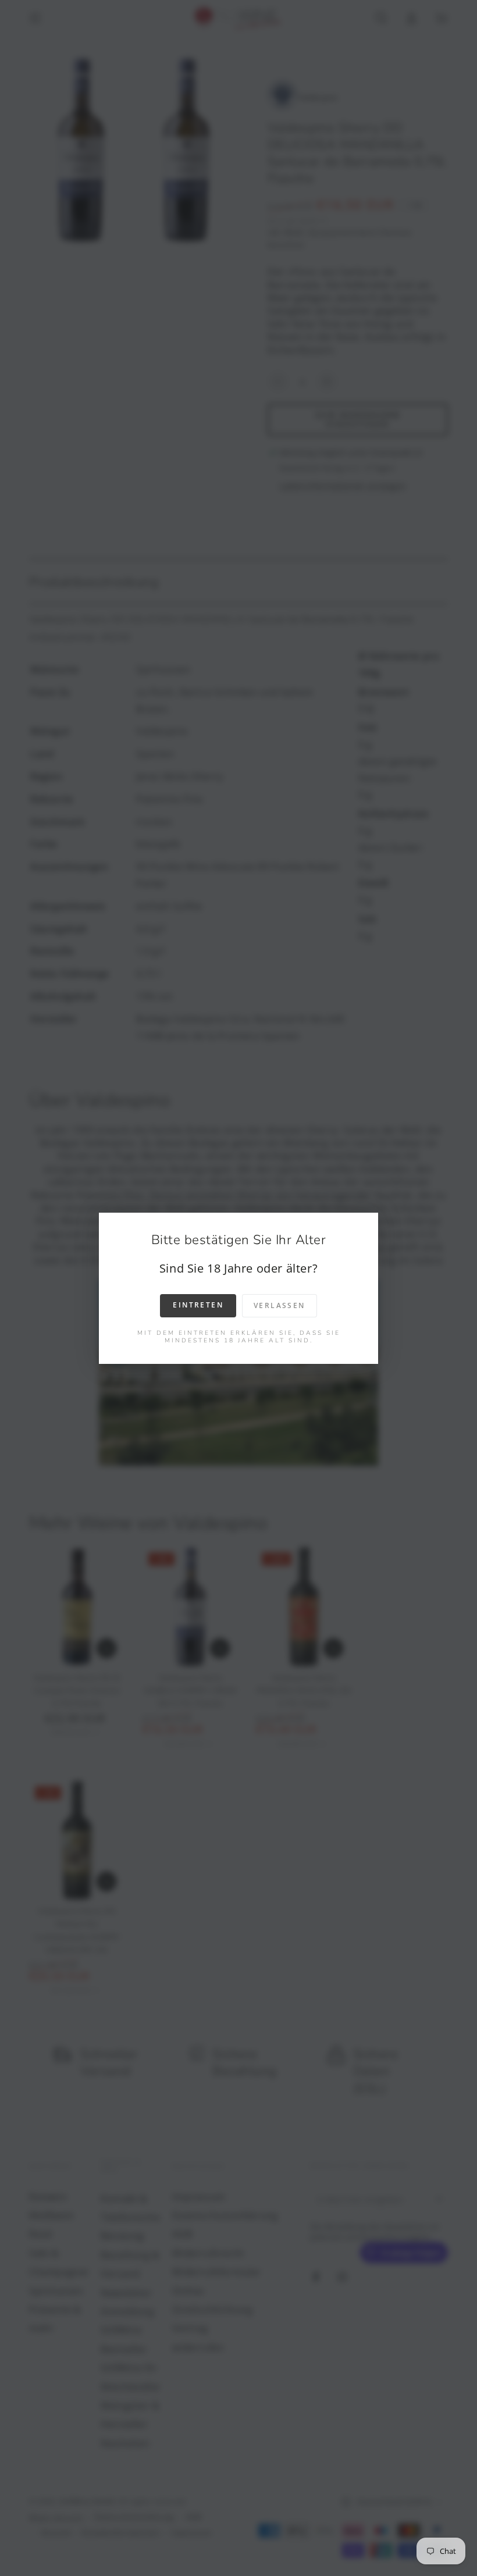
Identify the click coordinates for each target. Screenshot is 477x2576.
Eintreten (198, 1305)
